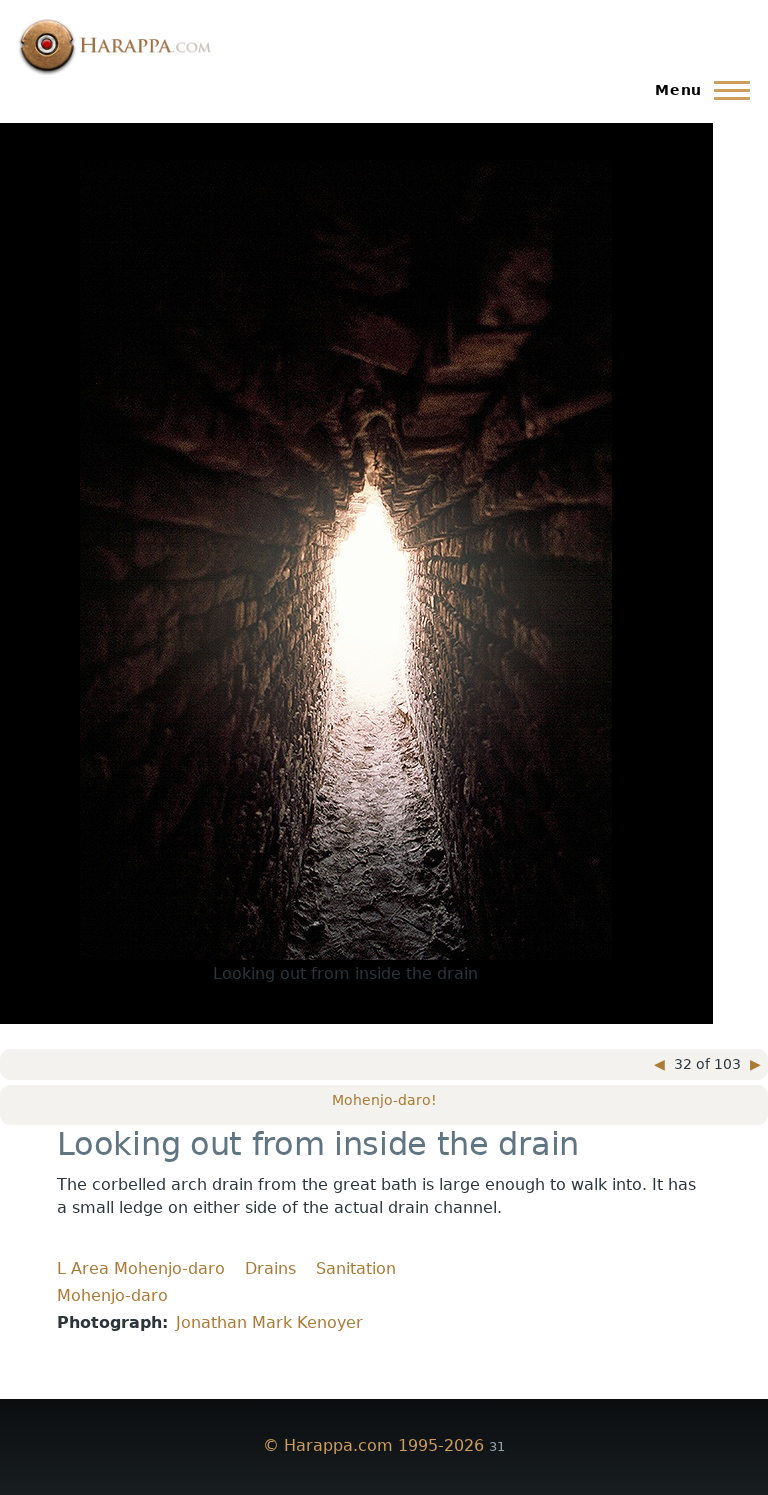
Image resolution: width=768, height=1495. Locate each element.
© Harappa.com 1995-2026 (373, 1445)
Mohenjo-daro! (384, 1100)
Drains (270, 1268)
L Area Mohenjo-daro (141, 1268)
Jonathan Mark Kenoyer (269, 1322)
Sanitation (356, 1268)
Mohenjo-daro (112, 1295)
